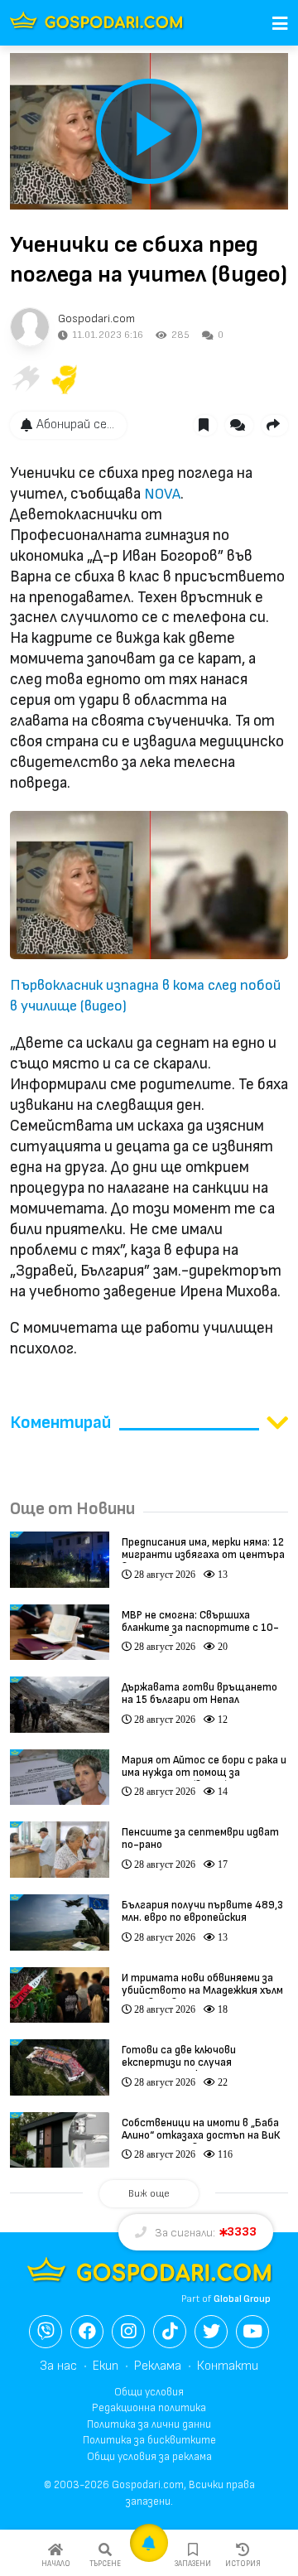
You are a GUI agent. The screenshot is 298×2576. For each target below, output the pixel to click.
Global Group (242, 2299)
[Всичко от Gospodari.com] (30, 327)
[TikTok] (170, 2332)
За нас (58, 2366)
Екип (106, 2366)
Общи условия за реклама (149, 2457)
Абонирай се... (75, 425)
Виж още (149, 2194)
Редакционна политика (149, 2408)
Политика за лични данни (149, 2424)
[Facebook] (87, 2332)
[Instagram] (128, 2332)
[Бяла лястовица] (25, 379)
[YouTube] (252, 2332)
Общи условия (149, 2392)
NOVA (162, 494)
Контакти (228, 2366)
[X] (211, 2332)
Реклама (158, 2366)
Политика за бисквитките (149, 2440)
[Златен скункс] (65, 379)
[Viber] (46, 2332)
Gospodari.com (96, 318)
